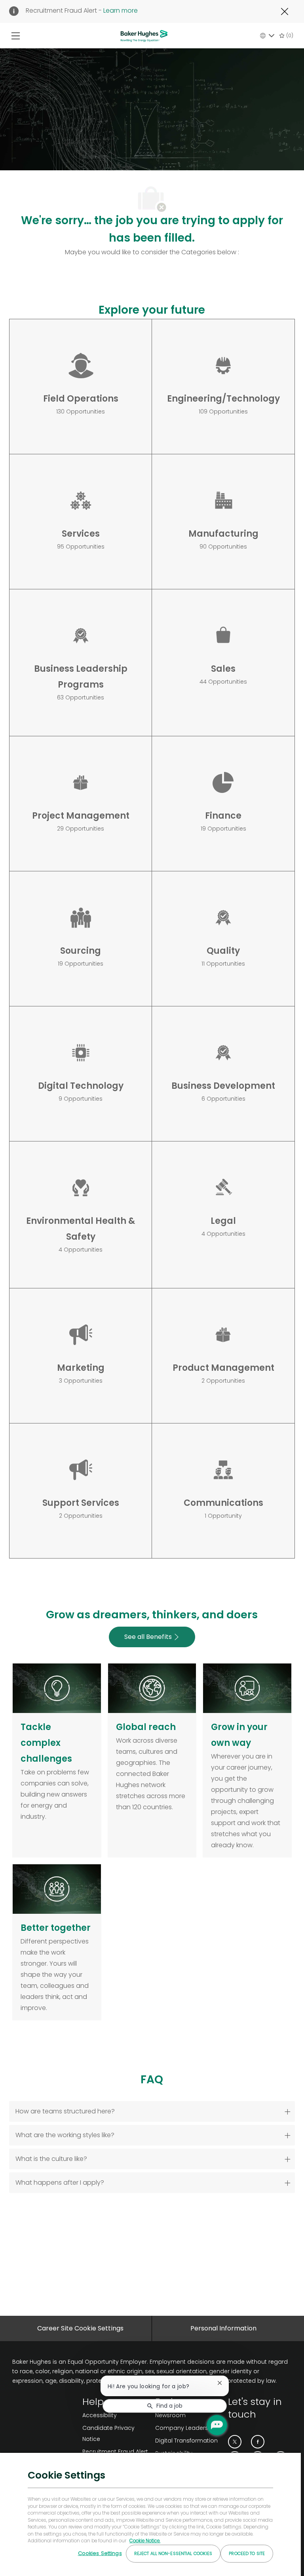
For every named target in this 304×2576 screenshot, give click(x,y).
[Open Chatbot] (217, 2425)
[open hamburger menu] (16, 36)
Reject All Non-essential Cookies (173, 2553)
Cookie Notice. (145, 2541)
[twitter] (235, 2442)
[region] (150, 2514)
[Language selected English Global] (267, 36)
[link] (116, 2452)
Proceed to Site (247, 2553)
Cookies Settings (100, 2553)
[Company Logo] (144, 35)
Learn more (121, 10)
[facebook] (258, 2442)
